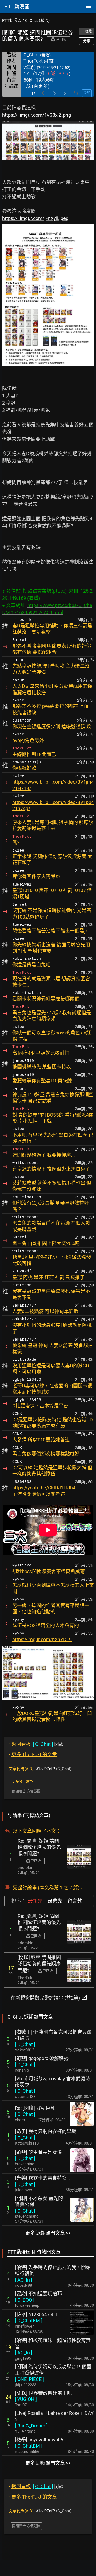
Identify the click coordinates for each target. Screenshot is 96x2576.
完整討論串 (25, 1888)
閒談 (36, 1744)
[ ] (25, 2044)
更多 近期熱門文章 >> (48, 2233)
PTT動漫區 (12, 21)
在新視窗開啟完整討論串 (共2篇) (49, 1997)
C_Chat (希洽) (37, 21)
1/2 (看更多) (36, 86)
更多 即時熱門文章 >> (48, 2463)
